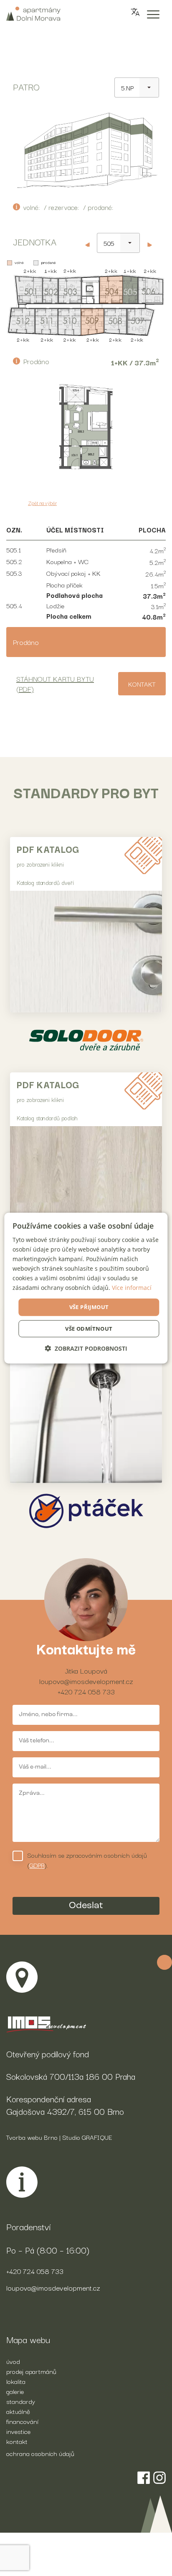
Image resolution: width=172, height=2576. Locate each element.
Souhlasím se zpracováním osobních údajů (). (87, 1860)
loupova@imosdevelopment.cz (86, 1681)
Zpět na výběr (42, 503)
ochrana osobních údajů (40, 2453)
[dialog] (86, 1288)
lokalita (16, 2381)
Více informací (132, 1288)
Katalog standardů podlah (47, 1118)
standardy (21, 2401)
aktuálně (18, 2411)
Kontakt (142, 684)
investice (18, 2431)
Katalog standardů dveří (45, 882)
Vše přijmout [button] (89, 1307)
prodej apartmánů (31, 2371)
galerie (15, 2391)
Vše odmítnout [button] (89, 1329)
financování (22, 2421)
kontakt (17, 2441)
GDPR (37, 1865)
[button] (86, 1348)
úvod (13, 2361)
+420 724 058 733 (86, 1691)
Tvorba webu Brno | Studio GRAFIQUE (59, 2137)
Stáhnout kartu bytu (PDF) (55, 683)
